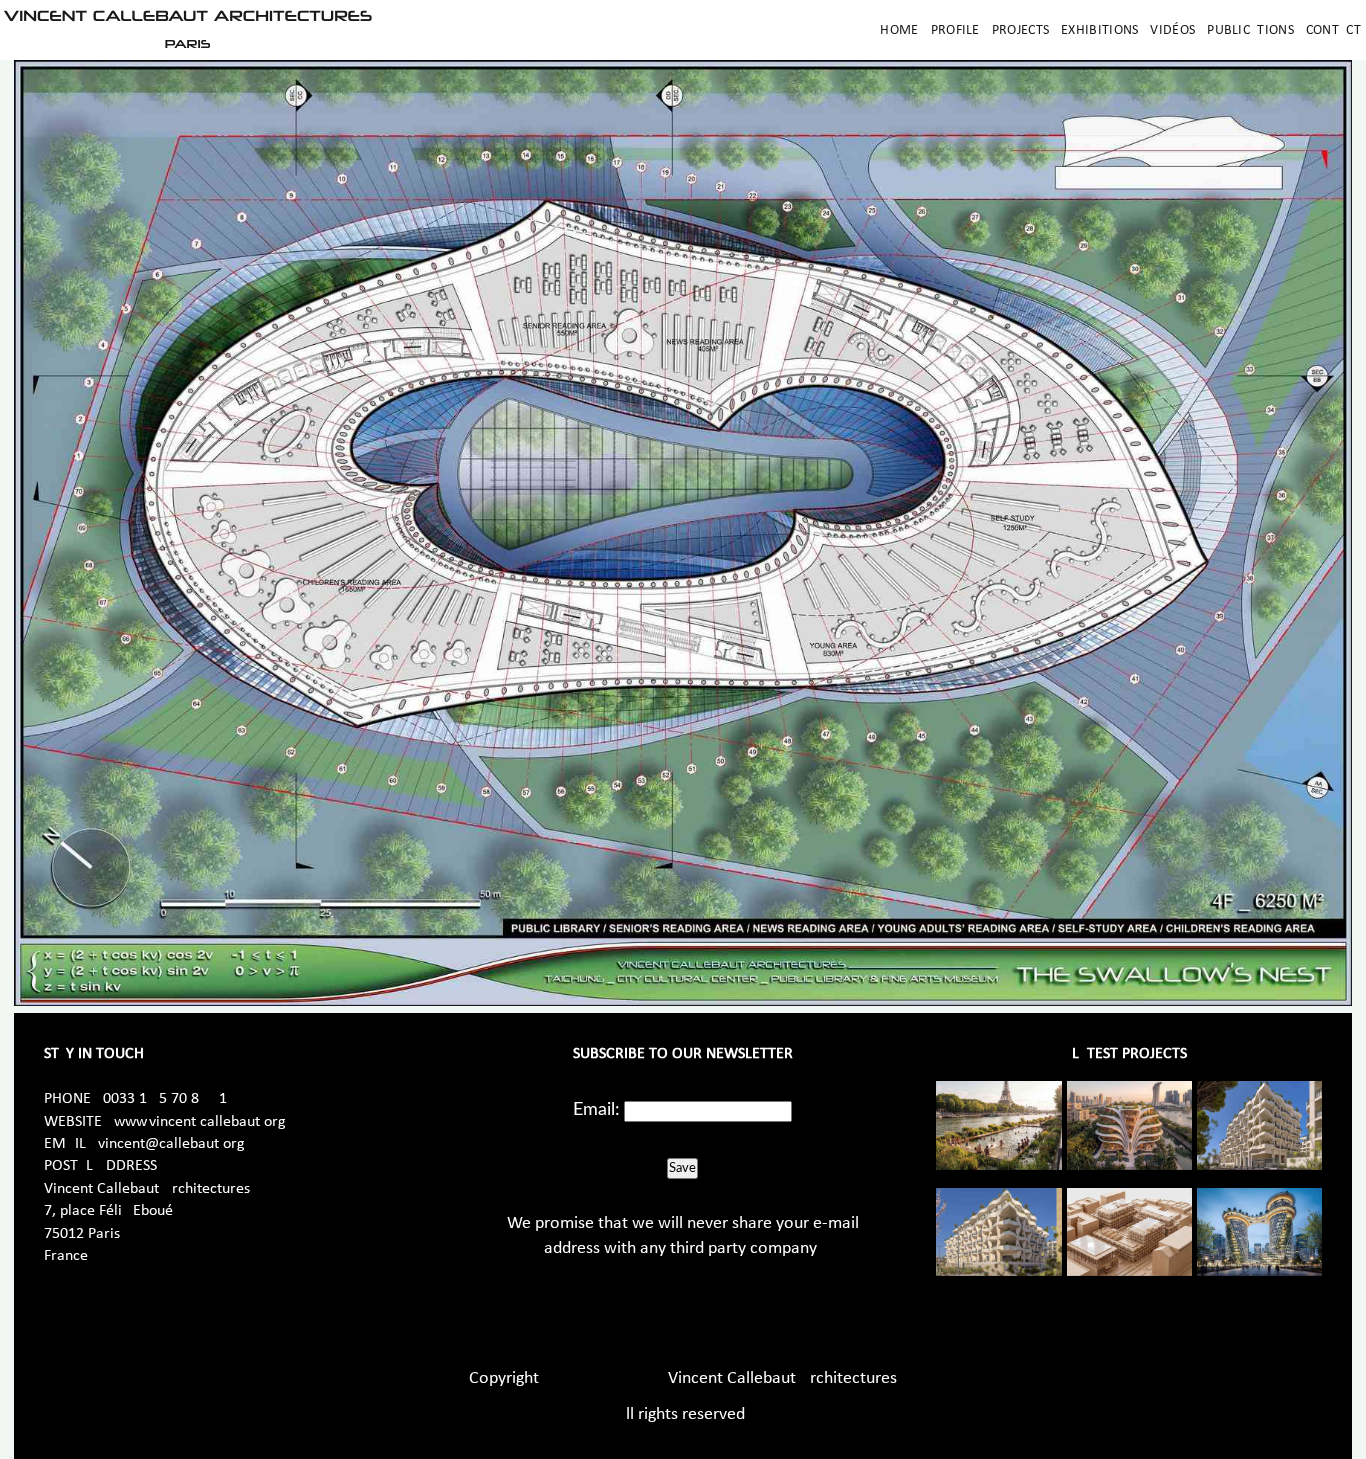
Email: (596, 1110)
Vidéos (1172, 30)
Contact (1333, 30)
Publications (1250, 30)
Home (899, 30)
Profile (955, 30)
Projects (1020, 30)
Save (682, 1168)
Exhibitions (1099, 30)
